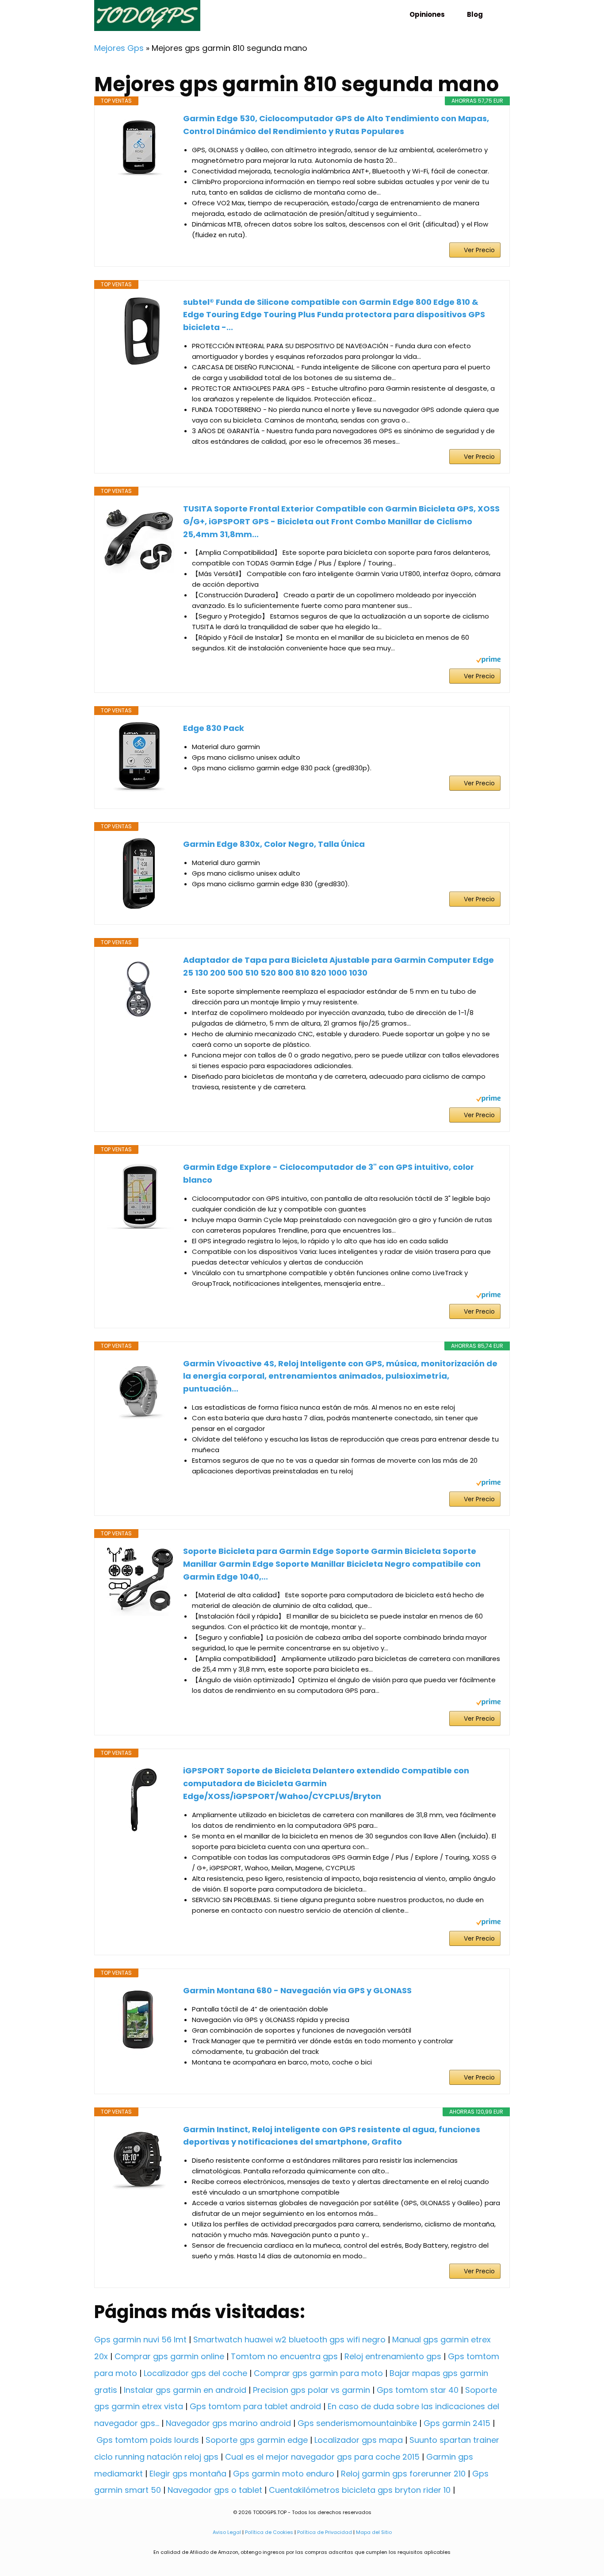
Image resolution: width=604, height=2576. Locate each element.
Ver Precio (479, 250)
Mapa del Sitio (374, 2532)
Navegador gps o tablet (215, 2490)
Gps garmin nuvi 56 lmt (140, 2340)
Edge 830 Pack (214, 728)
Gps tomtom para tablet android (255, 2406)
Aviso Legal (227, 2532)
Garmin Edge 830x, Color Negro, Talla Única (274, 844)
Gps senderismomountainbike (357, 2423)
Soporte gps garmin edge (257, 2440)
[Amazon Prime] (488, 661)
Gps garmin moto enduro (284, 2474)
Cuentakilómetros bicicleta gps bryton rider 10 (360, 2490)
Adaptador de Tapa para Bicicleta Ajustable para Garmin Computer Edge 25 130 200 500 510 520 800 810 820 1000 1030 (338, 966)
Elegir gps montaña (188, 2474)
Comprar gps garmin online (169, 2356)
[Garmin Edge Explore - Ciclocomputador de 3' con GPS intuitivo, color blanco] (139, 1196)
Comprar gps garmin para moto (318, 2373)
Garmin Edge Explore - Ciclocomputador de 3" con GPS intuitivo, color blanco (329, 1173)
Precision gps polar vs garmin (312, 2390)
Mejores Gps (119, 48)
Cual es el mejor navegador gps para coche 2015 (322, 2457)
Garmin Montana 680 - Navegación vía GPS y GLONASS (297, 1990)
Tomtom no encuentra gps (284, 2356)
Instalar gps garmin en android (185, 2390)
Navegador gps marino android (228, 2423)
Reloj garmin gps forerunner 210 (403, 2474)
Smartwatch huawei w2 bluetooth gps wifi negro (289, 2340)
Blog (475, 14)
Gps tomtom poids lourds (148, 2440)
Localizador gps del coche (195, 2373)
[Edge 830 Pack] (139, 757)
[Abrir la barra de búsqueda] (499, 14)
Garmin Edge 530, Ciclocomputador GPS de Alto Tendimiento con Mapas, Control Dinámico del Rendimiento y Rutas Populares (336, 125)
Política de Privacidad (325, 2532)
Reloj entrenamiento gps (393, 2356)
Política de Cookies (269, 2532)
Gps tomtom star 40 (418, 2390)
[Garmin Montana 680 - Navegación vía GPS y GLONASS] (139, 2020)
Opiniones (427, 14)
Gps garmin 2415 (457, 2423)
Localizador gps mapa (359, 2440)
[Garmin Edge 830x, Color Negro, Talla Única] (139, 873)
